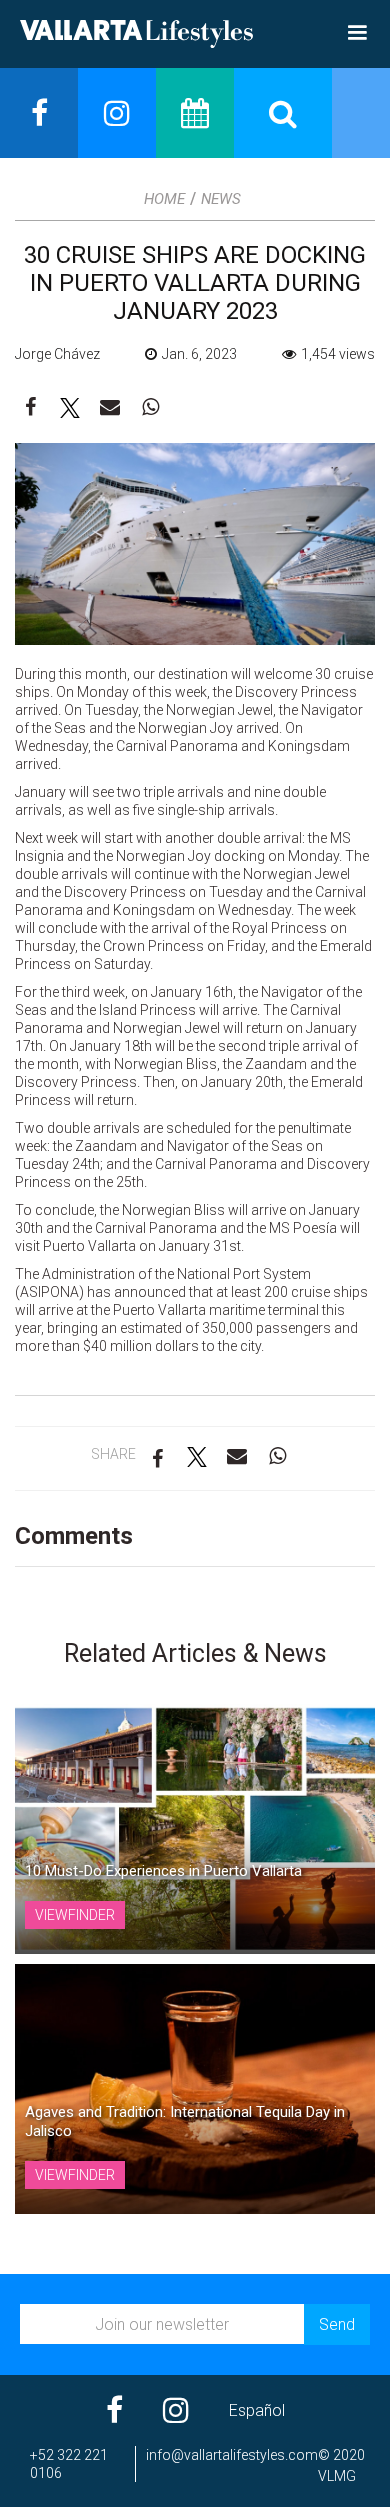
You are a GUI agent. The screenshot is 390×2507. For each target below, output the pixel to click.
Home (164, 199)
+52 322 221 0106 (69, 2464)
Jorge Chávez (57, 354)
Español (257, 2410)
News (221, 199)
